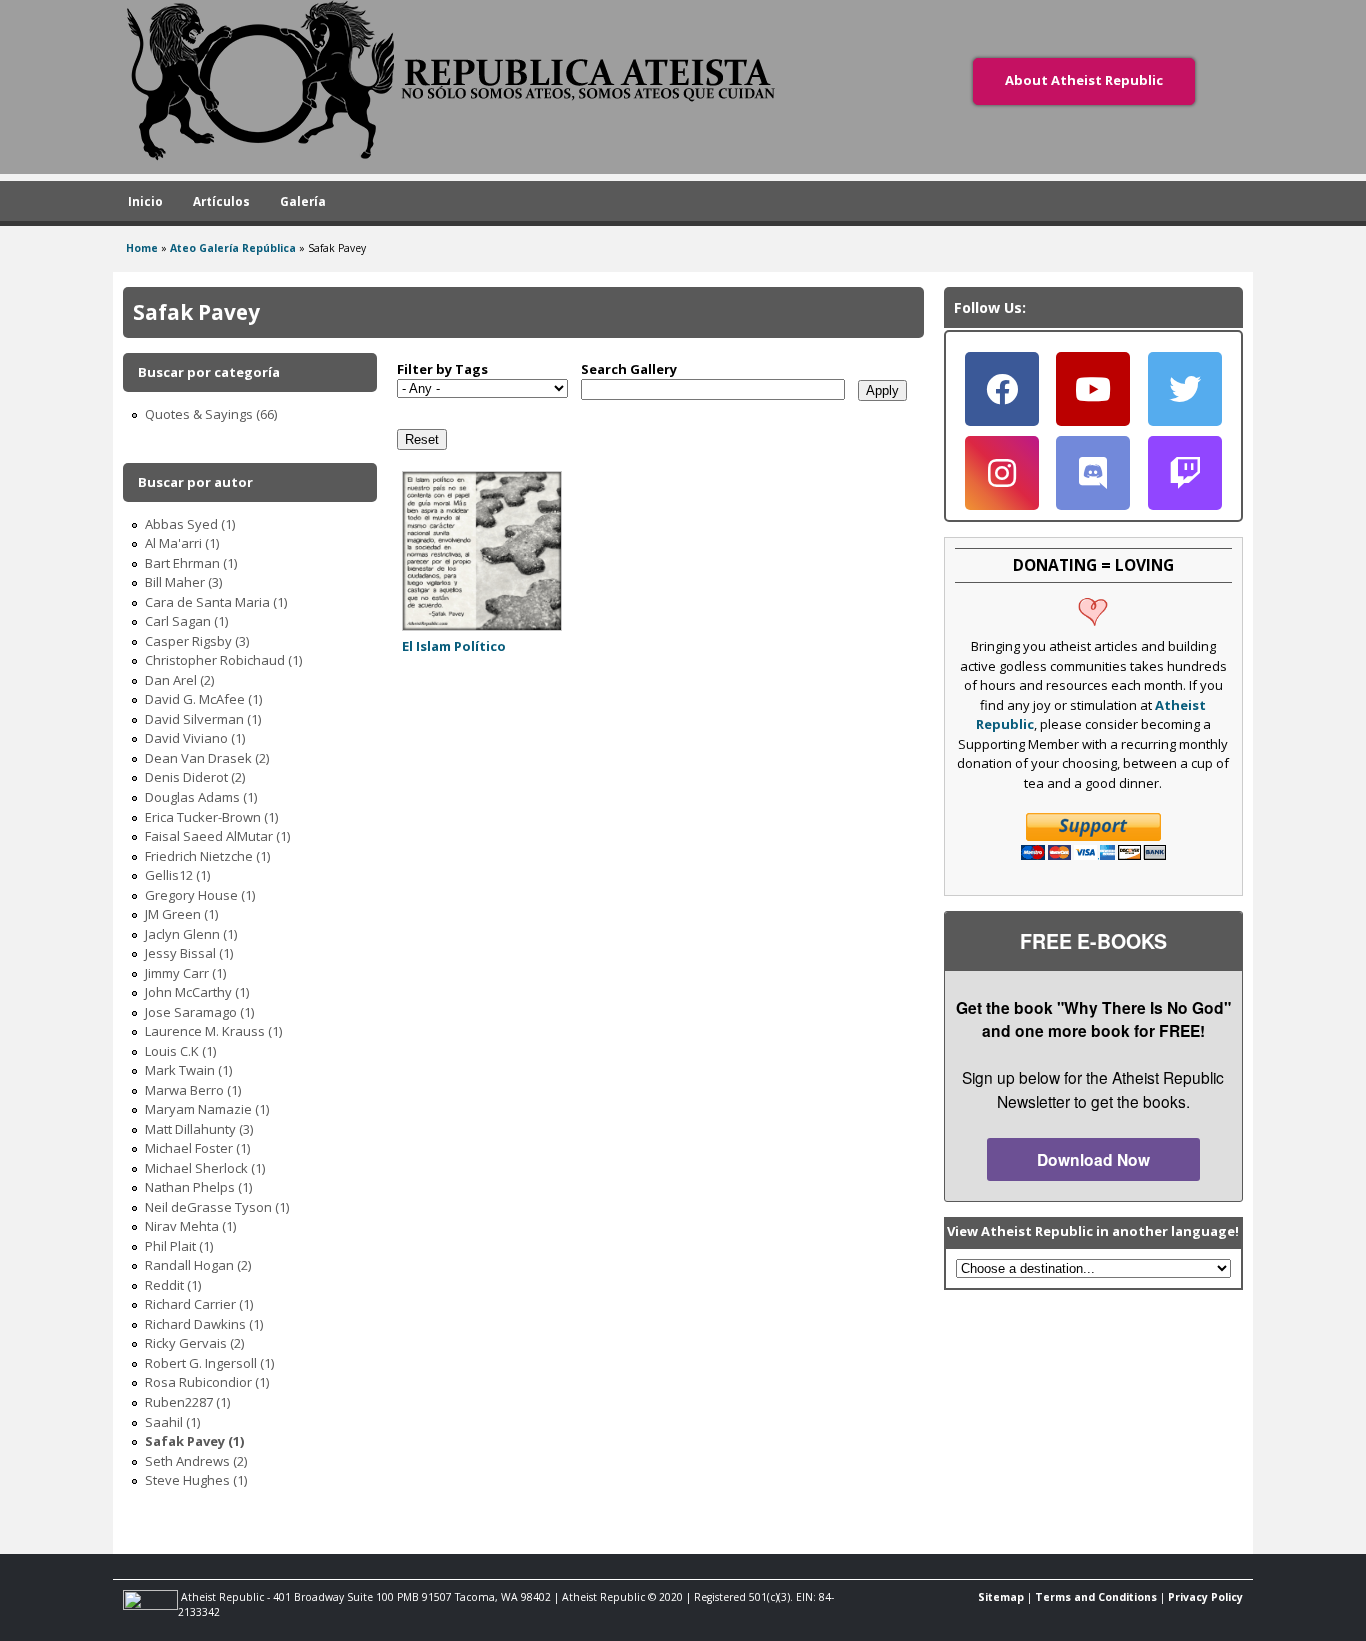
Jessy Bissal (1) (189, 953)
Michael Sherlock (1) (205, 1168)
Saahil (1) (172, 1422)
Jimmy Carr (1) (185, 973)
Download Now (1093, 1159)
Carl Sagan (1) (186, 621)
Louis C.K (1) (180, 1051)
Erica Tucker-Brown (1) (211, 817)
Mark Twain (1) (188, 1070)
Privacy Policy (1205, 1597)
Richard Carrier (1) (199, 1304)
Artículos (221, 201)
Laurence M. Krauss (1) (213, 1031)
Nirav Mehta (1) (190, 1226)
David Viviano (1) (195, 738)
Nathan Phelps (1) (198, 1187)
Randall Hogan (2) (198, 1265)
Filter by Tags (442, 369)
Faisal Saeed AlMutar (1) (217, 836)
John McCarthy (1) (197, 992)
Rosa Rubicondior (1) (207, 1382)
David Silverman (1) (203, 719)
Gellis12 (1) (177, 875)
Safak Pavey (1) (194, 1441)
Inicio (145, 201)
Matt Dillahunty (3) (199, 1129)
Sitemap (1001, 1597)
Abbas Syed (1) (190, 524)
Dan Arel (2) (179, 680)
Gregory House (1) (200, 895)
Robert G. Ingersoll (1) (209, 1363)
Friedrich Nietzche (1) (207, 856)
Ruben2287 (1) (187, 1402)
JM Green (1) (181, 914)
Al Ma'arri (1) (182, 543)
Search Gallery (629, 369)
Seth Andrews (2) (196, 1461)
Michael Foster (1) (197, 1148)
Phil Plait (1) (179, 1246)
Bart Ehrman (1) (191, 563)
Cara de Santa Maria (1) (216, 602)
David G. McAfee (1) (203, 699)
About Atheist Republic (1084, 80)
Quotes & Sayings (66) (211, 414)
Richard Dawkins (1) (204, 1324)
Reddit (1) (173, 1285)
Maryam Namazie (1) (207, 1109)
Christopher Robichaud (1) (223, 660)
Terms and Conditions (1096, 1597)
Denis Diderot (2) (195, 777)
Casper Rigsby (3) (197, 641)
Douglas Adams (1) (201, 797)
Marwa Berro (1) (193, 1090)
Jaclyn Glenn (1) (191, 934)
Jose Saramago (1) (199, 1012)
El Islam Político (454, 646)
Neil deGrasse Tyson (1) (217, 1207)
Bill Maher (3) (183, 582)
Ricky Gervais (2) (194, 1343)
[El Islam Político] (482, 626)
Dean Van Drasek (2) (207, 758)
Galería (303, 201)
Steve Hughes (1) (196, 1480)
